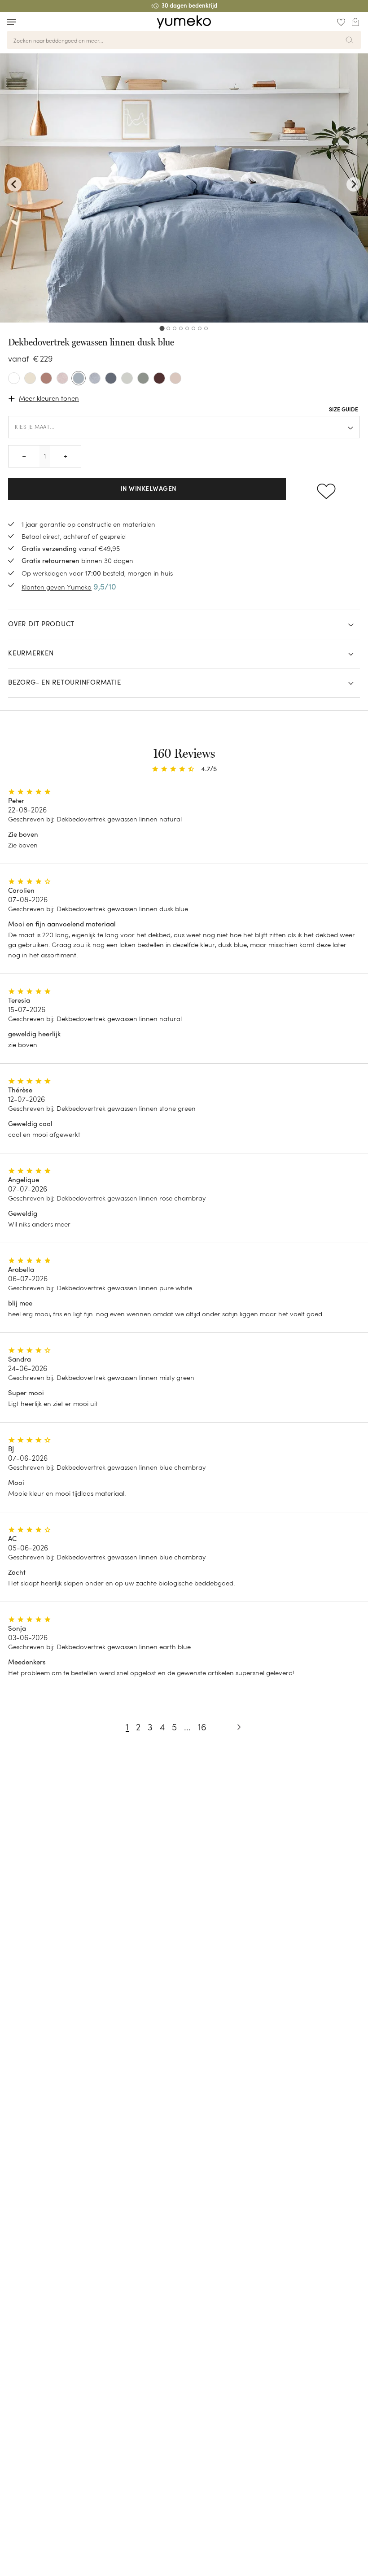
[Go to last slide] (14, 184)
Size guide (344, 410)
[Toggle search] (29, 22)
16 (202, 1727)
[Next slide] (354, 184)
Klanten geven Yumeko (57, 587)
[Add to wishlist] (326, 489)
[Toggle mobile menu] (12, 22)
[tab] (162, 328)
